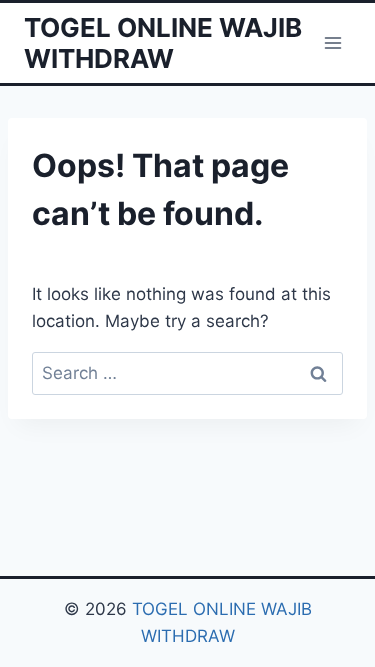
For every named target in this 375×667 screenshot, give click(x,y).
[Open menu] (332, 42)
